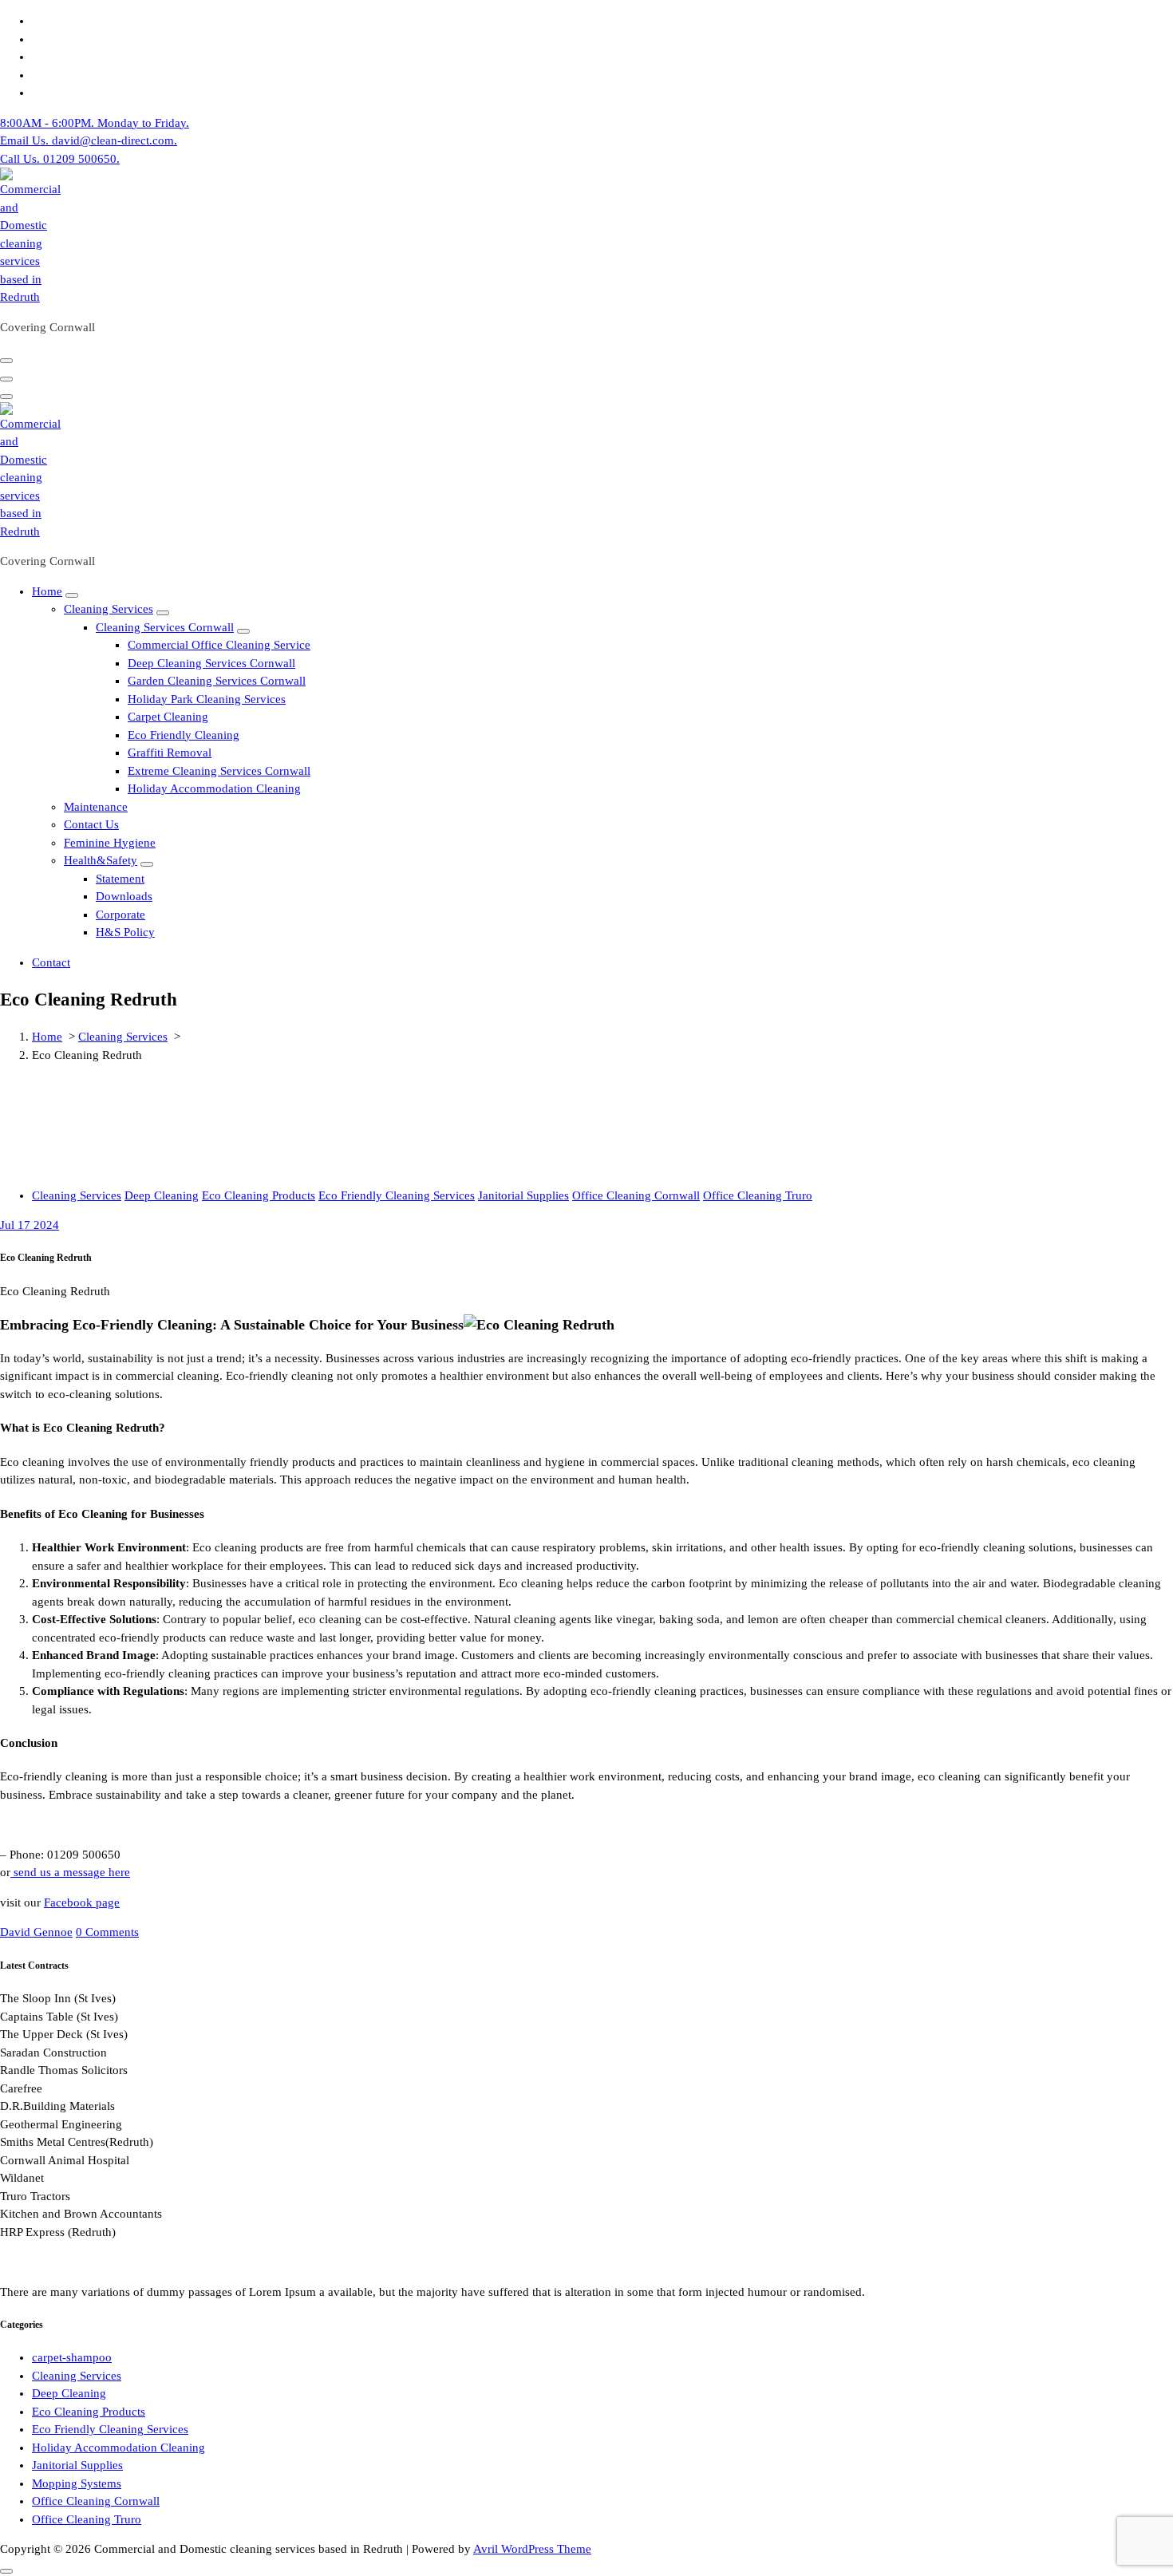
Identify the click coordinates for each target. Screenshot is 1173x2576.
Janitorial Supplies (523, 1195)
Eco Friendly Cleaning (184, 735)
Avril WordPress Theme (532, 2549)
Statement (120, 879)
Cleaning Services (109, 609)
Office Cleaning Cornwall (636, 1195)
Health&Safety (101, 860)
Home (47, 591)
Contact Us (91, 824)
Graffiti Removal (170, 753)
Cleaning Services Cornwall (165, 627)
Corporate (120, 915)
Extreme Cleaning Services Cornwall (219, 771)
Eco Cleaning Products (259, 1195)
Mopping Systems (77, 2483)
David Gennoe (36, 1932)
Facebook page (82, 1902)
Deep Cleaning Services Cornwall (211, 663)
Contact (51, 962)
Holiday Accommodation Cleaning (214, 788)
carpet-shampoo (72, 2357)
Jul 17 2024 (30, 1225)
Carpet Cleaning (168, 717)
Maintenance (96, 807)
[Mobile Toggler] (72, 595)
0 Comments (107, 1932)
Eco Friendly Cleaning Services (397, 1195)
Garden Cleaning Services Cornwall (217, 681)
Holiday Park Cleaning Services (207, 699)
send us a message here (70, 1872)
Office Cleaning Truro (758, 1195)
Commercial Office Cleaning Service (219, 645)
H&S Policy (125, 932)
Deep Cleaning (162, 1195)
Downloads (124, 896)
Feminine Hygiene (110, 843)
